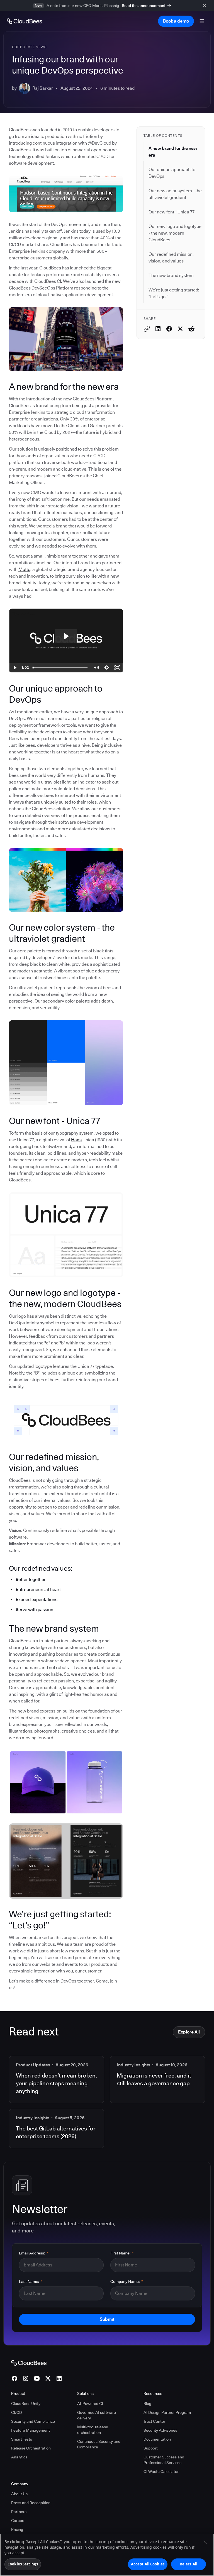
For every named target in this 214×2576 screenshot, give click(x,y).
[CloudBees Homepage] (29, 2363)
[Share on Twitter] (180, 329)
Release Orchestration (31, 2448)
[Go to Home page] (24, 21)
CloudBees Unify (26, 2404)
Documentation (157, 2439)
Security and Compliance (33, 2421)
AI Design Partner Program (167, 2412)
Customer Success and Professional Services (164, 2460)
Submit (107, 2319)
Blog (147, 2404)
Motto (24, 569)
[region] (107, 2555)
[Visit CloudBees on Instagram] (26, 2378)
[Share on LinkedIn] (158, 329)
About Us (19, 2494)
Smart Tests (22, 2439)
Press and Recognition (31, 2503)
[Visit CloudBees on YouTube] (37, 2378)
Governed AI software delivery (97, 2415)
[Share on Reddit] (191, 329)
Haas (76, 1140)
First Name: (122, 2253)
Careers (18, 2521)
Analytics (19, 2457)
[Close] (205, 2542)
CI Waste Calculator (161, 2472)
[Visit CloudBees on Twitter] (48, 2378)
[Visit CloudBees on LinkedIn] (59, 2378)
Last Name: (31, 2281)
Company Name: (127, 2281)
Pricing (17, 2529)
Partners (19, 2512)
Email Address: (34, 2253)
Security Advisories (160, 2430)
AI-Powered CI (90, 2404)
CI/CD (17, 2412)
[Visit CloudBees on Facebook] (14, 2378)
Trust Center (154, 2421)
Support (151, 2448)
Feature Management (31, 2430)
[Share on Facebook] (169, 329)
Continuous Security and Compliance (99, 2444)
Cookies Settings (23, 2564)
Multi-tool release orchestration (93, 2430)
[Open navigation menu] (202, 21)
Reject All (189, 2564)
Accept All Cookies (148, 2564)
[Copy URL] (147, 329)
